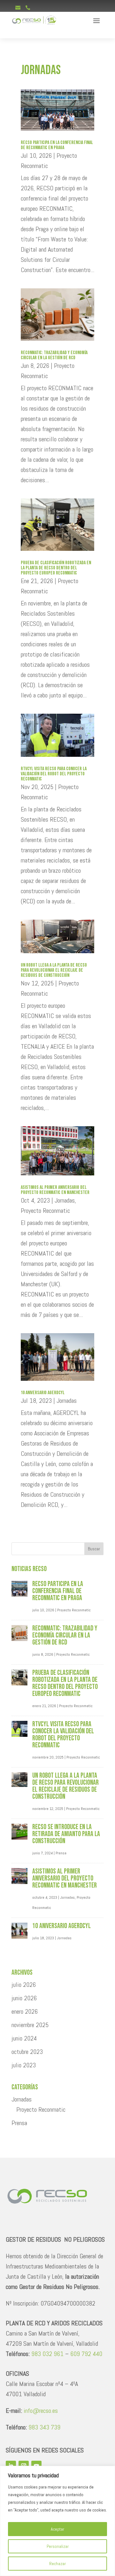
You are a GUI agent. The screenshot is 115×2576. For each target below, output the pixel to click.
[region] (57, 2521)
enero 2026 (25, 2011)
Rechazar (57, 2564)
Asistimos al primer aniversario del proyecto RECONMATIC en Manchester (55, 1190)
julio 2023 (24, 2065)
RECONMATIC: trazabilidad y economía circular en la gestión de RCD (54, 355)
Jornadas (65, 1200)
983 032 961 (47, 2354)
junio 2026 (24, 1998)
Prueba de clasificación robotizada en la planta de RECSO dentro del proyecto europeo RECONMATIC (56, 568)
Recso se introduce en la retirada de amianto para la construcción (66, 1834)
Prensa (61, 1853)
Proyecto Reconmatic (45, 1211)
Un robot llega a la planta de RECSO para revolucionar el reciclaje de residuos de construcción (54, 970)
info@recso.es (41, 2411)
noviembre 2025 (30, 2025)
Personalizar (58, 2546)
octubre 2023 (27, 2052)
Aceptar (57, 2529)
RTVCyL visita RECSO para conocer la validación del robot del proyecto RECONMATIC (54, 774)
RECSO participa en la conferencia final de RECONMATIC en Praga (57, 145)
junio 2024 (24, 2038)
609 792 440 (86, 2354)
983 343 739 (44, 2427)
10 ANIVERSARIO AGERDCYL (43, 1393)
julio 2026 (24, 1985)
